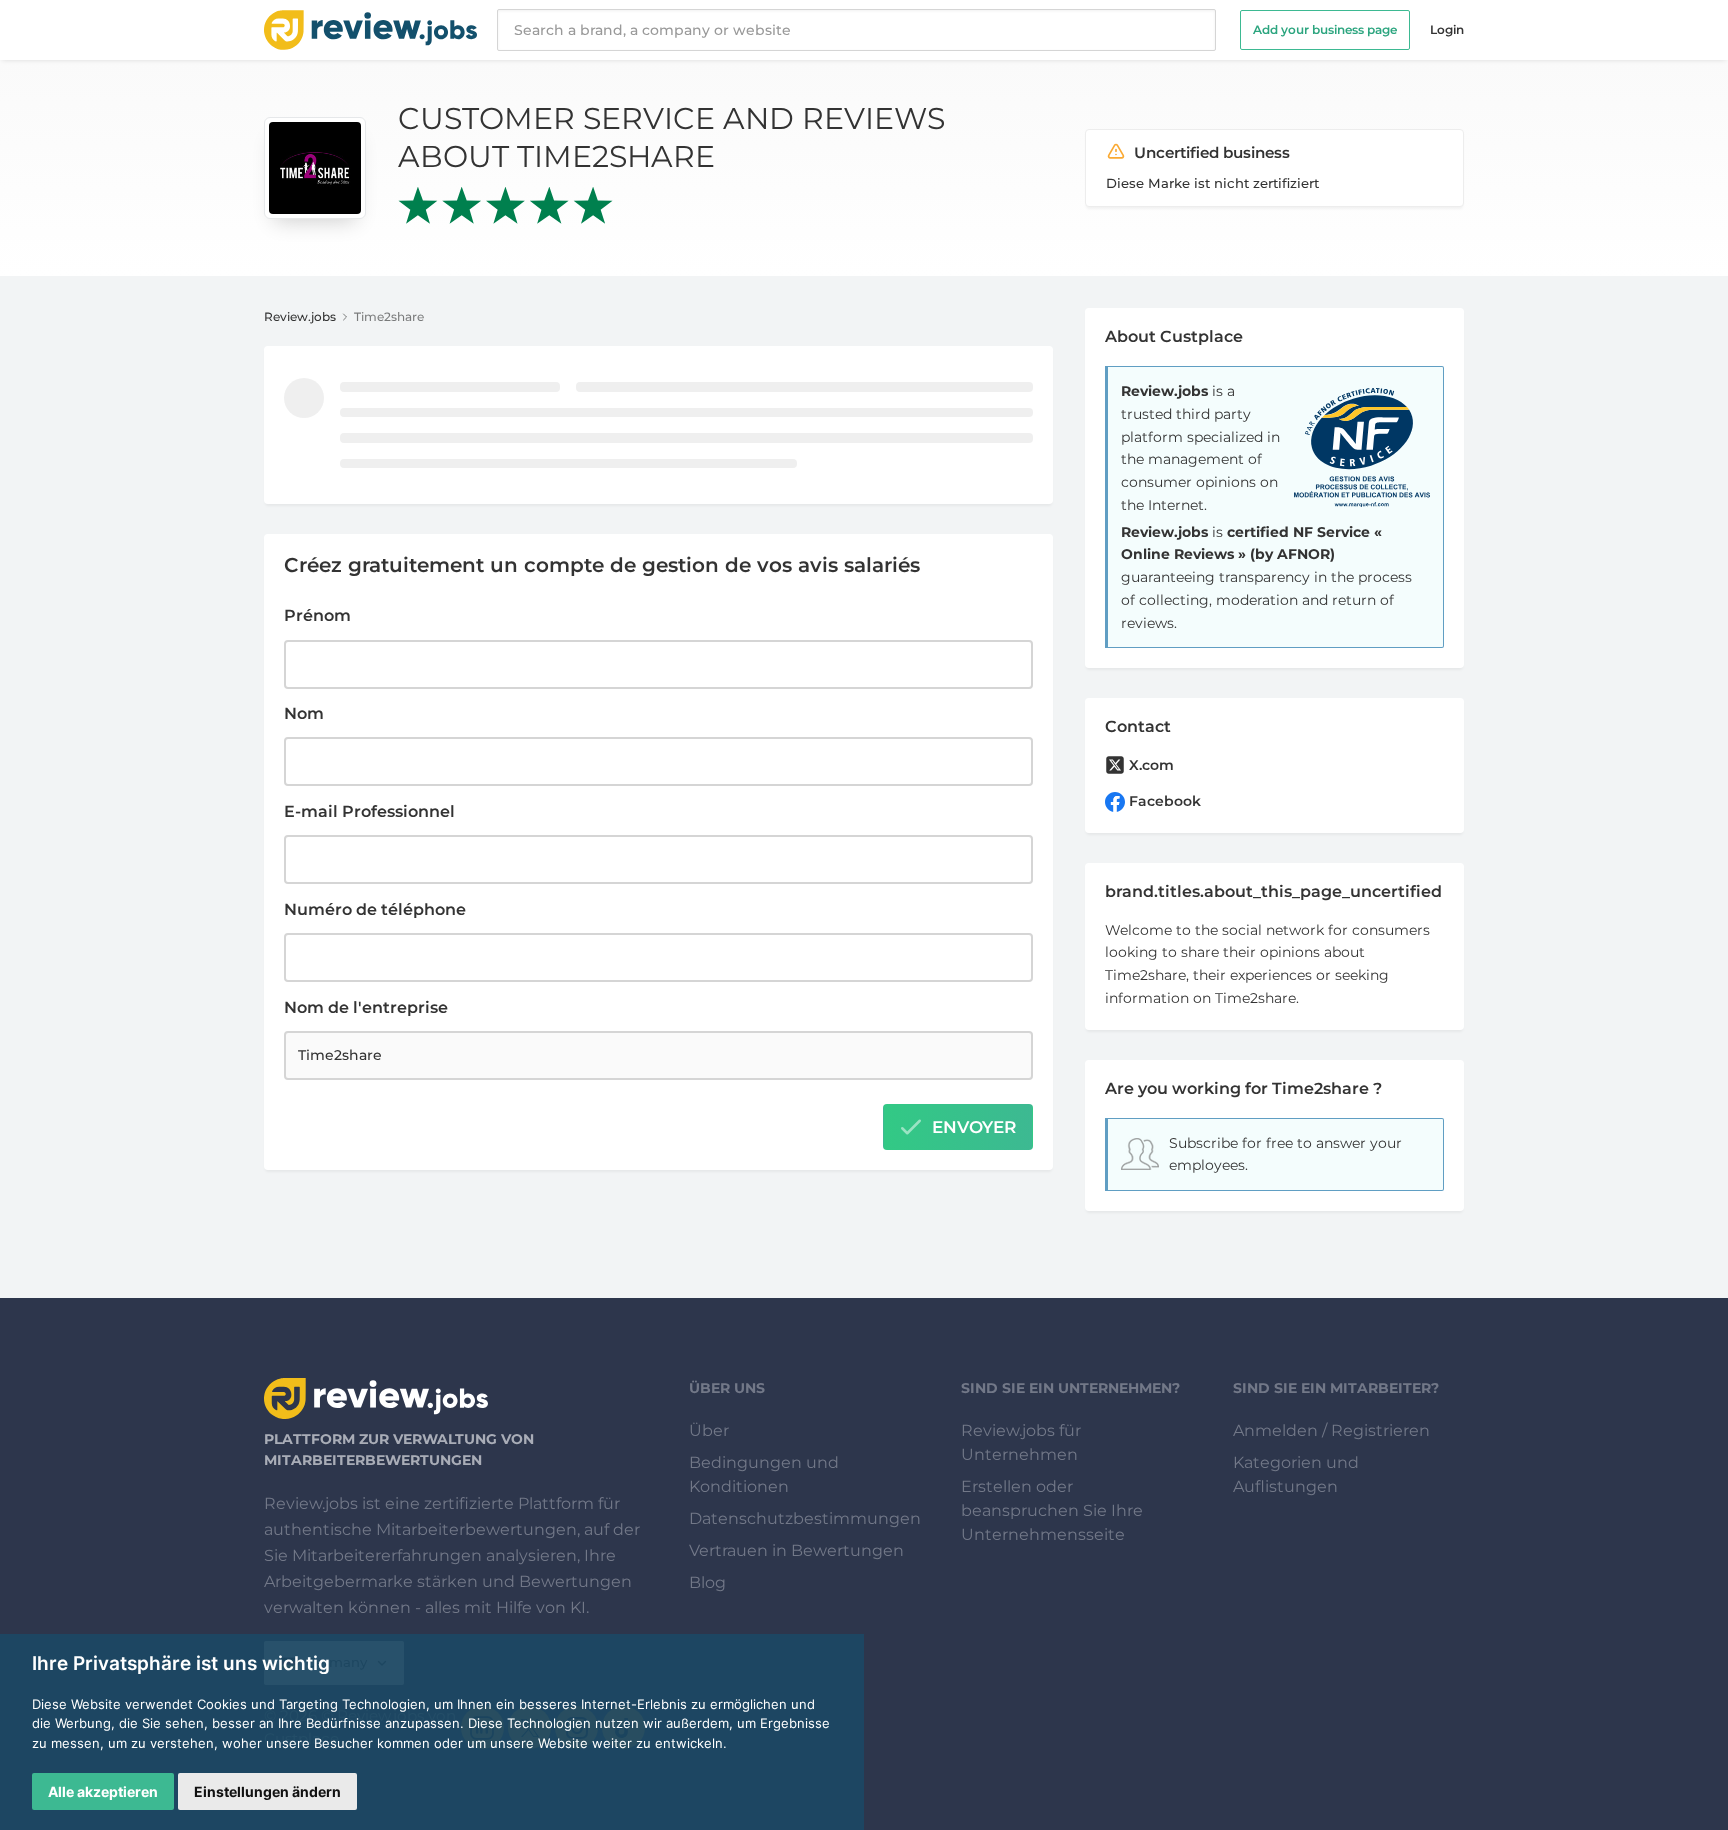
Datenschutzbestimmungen (805, 1518)
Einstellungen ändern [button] (267, 1791)
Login (1447, 29)
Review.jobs (300, 316)
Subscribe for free (1231, 1143)
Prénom (317, 615)
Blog (707, 1582)
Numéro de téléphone (375, 909)
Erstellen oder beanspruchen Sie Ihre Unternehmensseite (1052, 1510)
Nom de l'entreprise (366, 1007)
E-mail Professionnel (369, 811)
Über (709, 1430)
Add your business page (1325, 29)
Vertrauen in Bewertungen (796, 1550)
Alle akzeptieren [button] (103, 1791)
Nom (304, 713)
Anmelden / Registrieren (1331, 1430)
